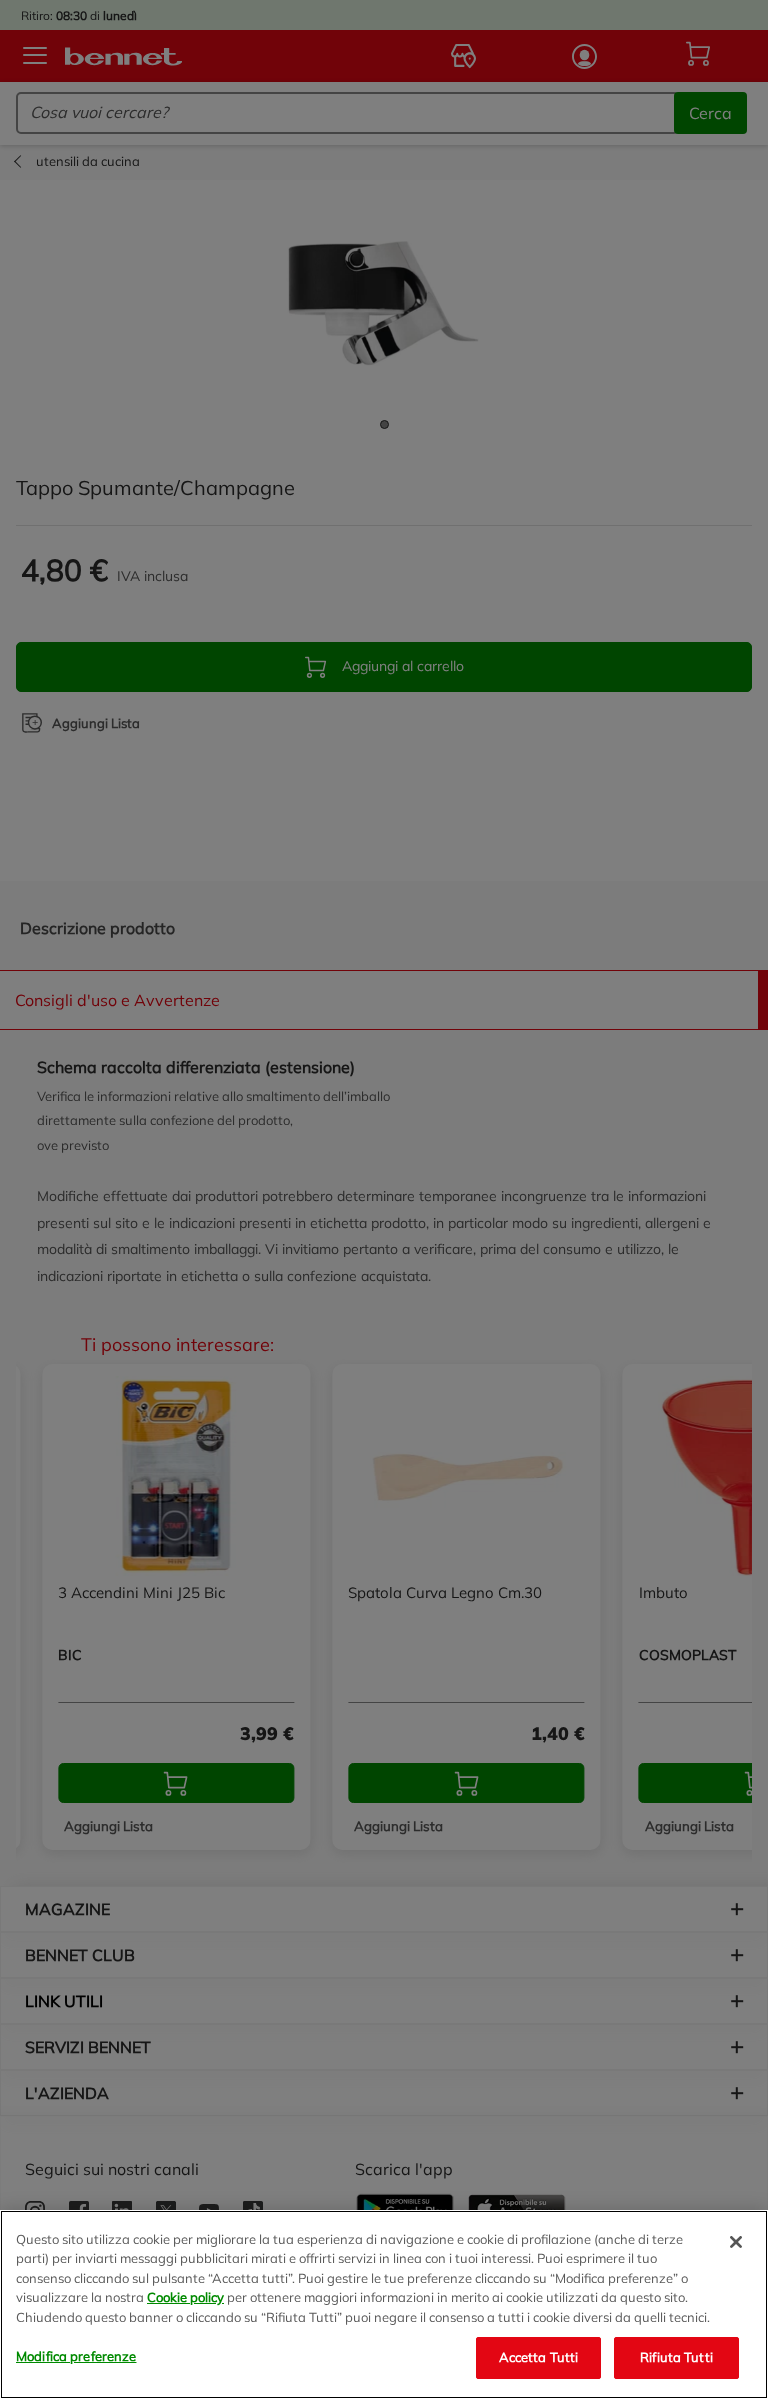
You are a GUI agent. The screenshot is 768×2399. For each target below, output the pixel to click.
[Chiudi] (736, 2242)
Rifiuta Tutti (676, 2357)
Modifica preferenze (76, 2356)
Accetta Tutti (539, 2357)
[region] (384, 2304)
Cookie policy (185, 2297)
